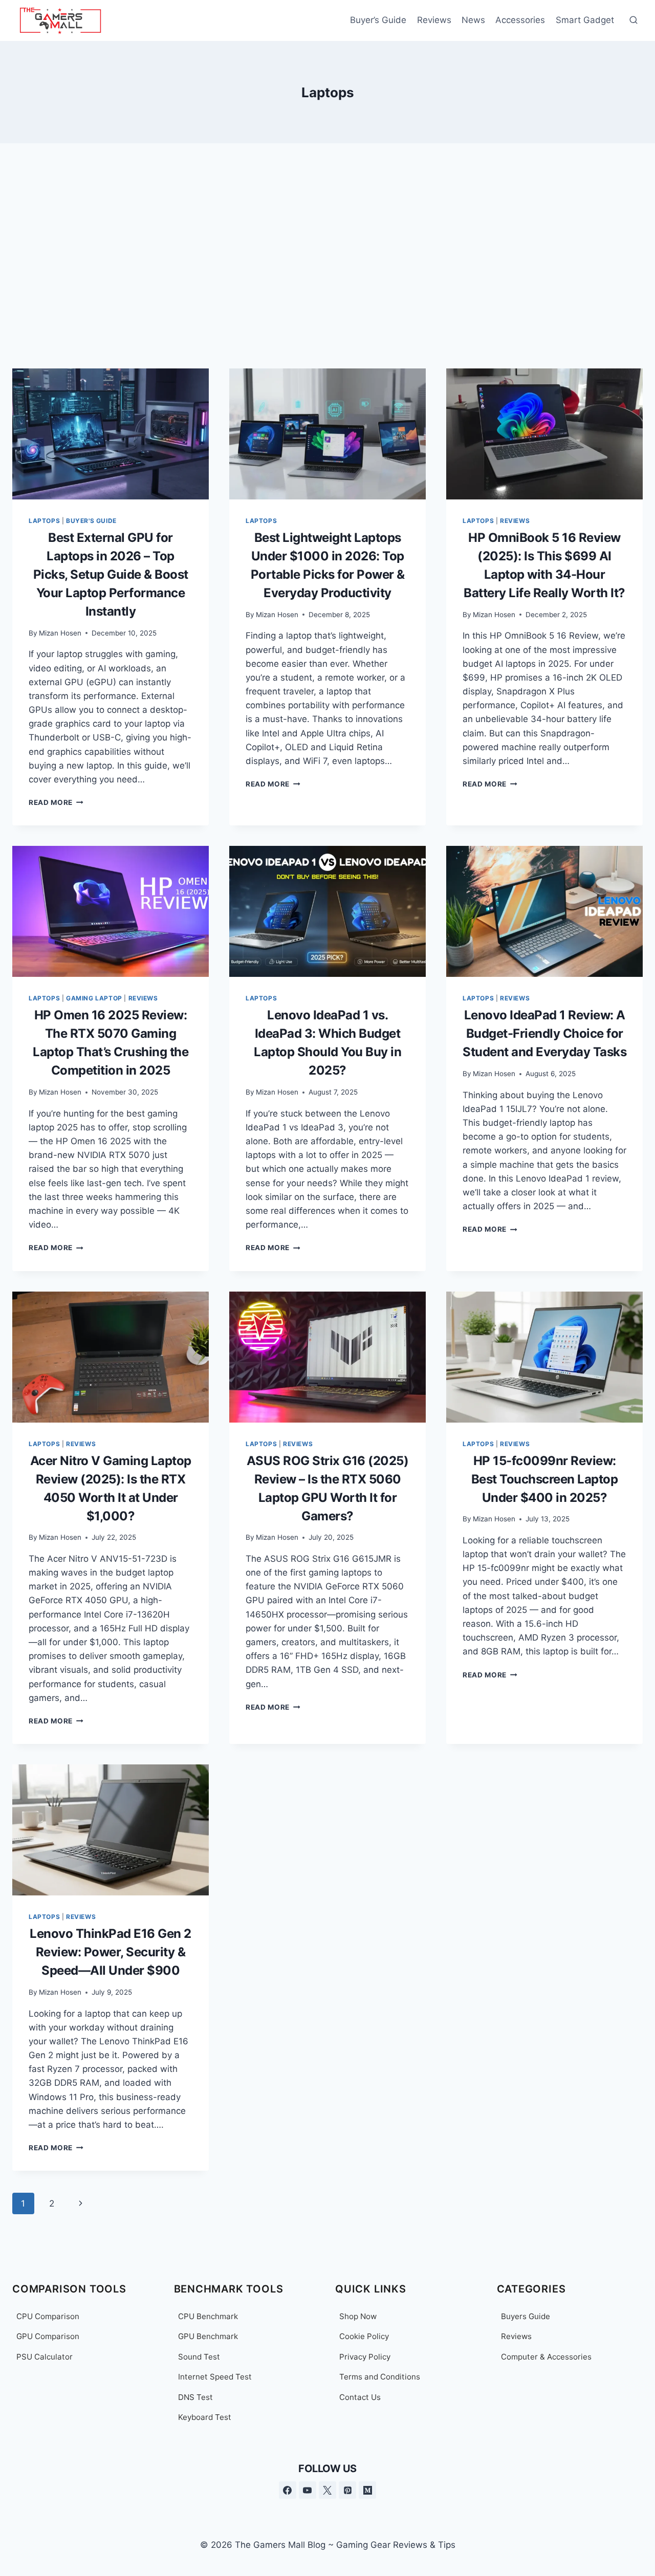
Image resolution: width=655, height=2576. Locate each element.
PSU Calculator (45, 2357)
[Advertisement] (327, 256)
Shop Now (358, 2316)
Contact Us (360, 2397)
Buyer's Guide (91, 521)
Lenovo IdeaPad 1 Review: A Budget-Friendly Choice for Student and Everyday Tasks (544, 1033)
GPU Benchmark (208, 2336)
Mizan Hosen (60, 633)
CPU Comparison (48, 2316)
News (473, 20)
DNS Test (195, 2397)
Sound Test (199, 2357)
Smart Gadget (585, 20)
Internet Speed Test (215, 2377)
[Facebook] (288, 2490)
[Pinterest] (347, 2490)
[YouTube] (308, 2490)
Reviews (434, 20)
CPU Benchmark (208, 2316)
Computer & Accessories (546, 2357)
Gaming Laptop (94, 998)
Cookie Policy (364, 2336)
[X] (327, 2490)
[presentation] (111, 434)
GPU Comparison (48, 2336)
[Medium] (367, 2490)
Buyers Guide (526, 2316)
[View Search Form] (634, 20)
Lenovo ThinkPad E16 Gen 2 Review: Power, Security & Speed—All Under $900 (111, 1952)
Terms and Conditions (380, 2377)
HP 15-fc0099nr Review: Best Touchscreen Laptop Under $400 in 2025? (545, 1479)
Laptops (44, 521)
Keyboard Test (205, 2417)
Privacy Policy (365, 2357)
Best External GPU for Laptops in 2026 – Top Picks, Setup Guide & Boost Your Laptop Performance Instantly (111, 574)
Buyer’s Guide (378, 20)
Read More (56, 802)
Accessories (520, 20)
